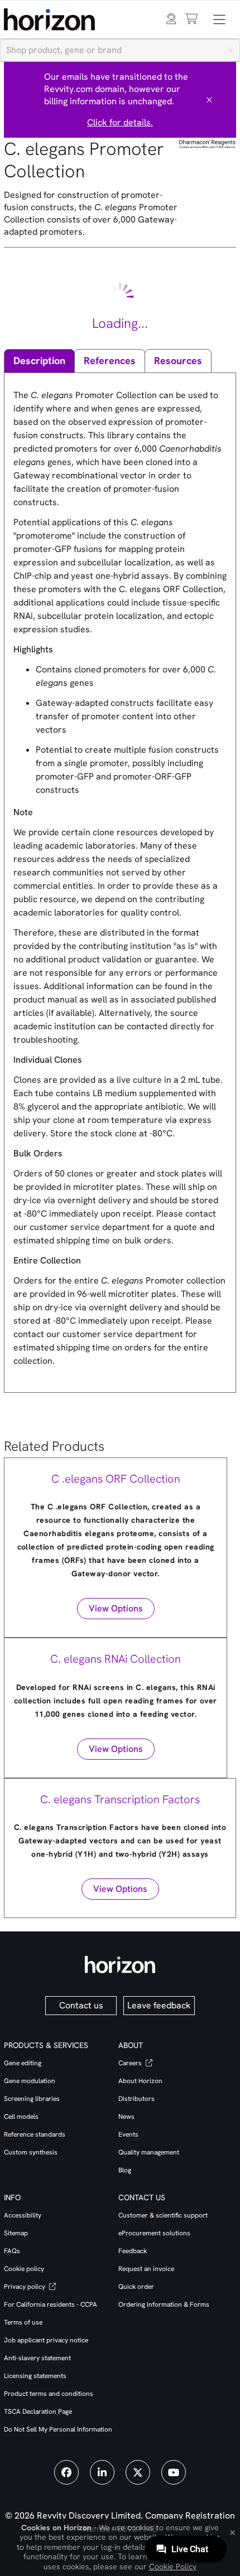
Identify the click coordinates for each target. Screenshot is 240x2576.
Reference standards (35, 2134)
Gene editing (23, 2063)
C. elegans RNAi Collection (116, 1659)
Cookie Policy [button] (173, 2567)
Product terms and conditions (49, 2394)
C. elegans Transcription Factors (120, 1799)
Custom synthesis (31, 2152)
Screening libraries (32, 2099)
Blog (125, 2170)
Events (128, 2134)
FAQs (12, 2251)
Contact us (81, 2005)
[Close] (209, 100)
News (126, 2117)
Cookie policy (24, 2269)
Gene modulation (30, 2081)
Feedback (133, 2251)
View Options (116, 1608)
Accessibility (23, 2215)
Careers (131, 2063)
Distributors (136, 2099)
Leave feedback (159, 2005)
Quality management (149, 2152)
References (110, 360)
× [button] (232, 2531)
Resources (178, 360)
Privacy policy (25, 2287)
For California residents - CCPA (51, 2304)
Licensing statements (35, 2376)
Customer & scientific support (163, 2215)
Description (39, 360)
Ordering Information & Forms (164, 2304)
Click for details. (120, 122)
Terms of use (23, 2322)
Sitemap (16, 2233)
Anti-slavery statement (37, 2358)
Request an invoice (146, 2269)
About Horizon (140, 2081)
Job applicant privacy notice (46, 2340)
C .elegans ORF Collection (116, 1479)
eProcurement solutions (154, 2233)
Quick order (136, 2287)
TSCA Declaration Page (38, 2412)
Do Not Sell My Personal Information (58, 2429)
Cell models (21, 2117)
